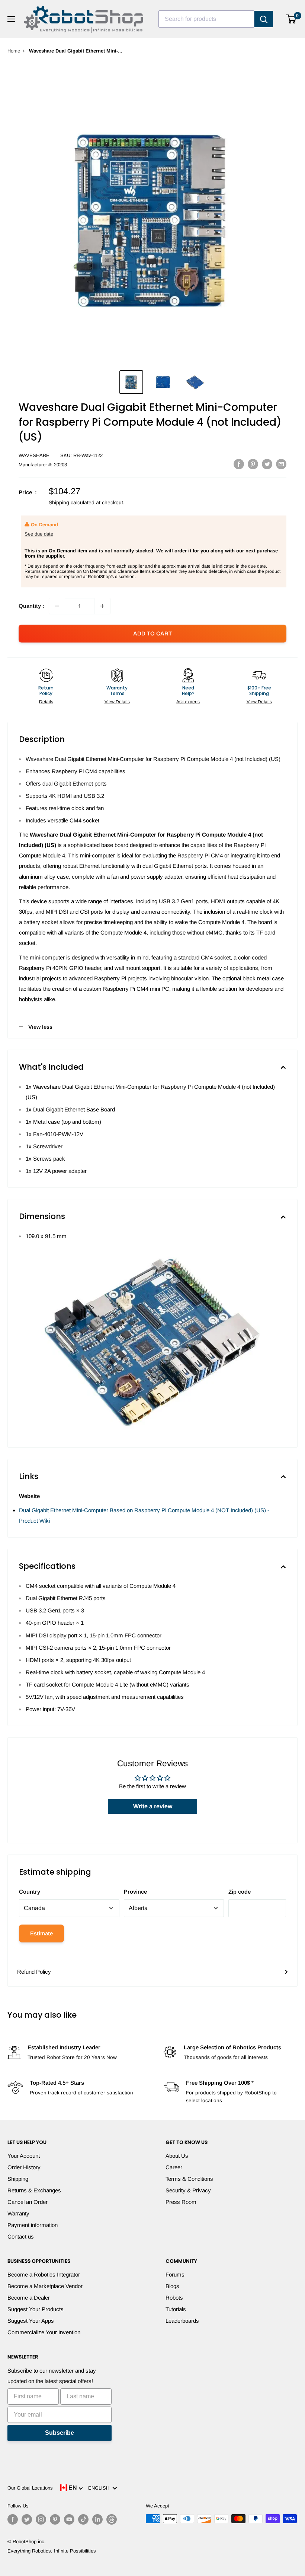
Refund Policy (34, 1972)
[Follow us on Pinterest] (55, 2519)
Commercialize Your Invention (44, 2332)
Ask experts (188, 702)
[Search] (264, 19)
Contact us (21, 2236)
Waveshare (34, 455)
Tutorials (176, 2309)
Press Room (181, 2202)
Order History (24, 2167)
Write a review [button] (153, 1806)
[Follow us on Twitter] (27, 2519)
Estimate (41, 1933)
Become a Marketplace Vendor (45, 2286)
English (100, 2488)
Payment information (33, 2225)
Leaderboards (182, 2321)
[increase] (102, 606)
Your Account (24, 2156)
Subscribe (60, 2433)
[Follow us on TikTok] (83, 2519)
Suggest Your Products (36, 2309)
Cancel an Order (28, 2202)
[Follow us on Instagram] (41, 2519)
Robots (174, 2298)
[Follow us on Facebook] (13, 2519)
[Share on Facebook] (239, 464)
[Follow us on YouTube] (69, 2519)
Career (174, 2167)
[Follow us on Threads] (112, 2519)
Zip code (240, 1892)
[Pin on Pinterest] (253, 464)
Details (46, 702)
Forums (175, 2274)
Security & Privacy (188, 2190)
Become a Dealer (29, 2298)
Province (135, 1892)
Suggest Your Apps (31, 2321)
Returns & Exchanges (34, 2190)
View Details (117, 702)
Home (14, 51)
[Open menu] (11, 19)
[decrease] (57, 606)
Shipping (18, 2179)
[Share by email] (281, 464)
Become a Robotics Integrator (44, 2274)
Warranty (18, 2213)
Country (30, 1892)
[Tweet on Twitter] (267, 464)
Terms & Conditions (189, 2179)
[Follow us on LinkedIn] (97, 2519)
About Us (177, 2156)
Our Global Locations (30, 2488)
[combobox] (206, 19)
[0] (291, 19)
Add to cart (152, 633)
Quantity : (31, 606)
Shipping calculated (72, 502)
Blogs (172, 2286)
